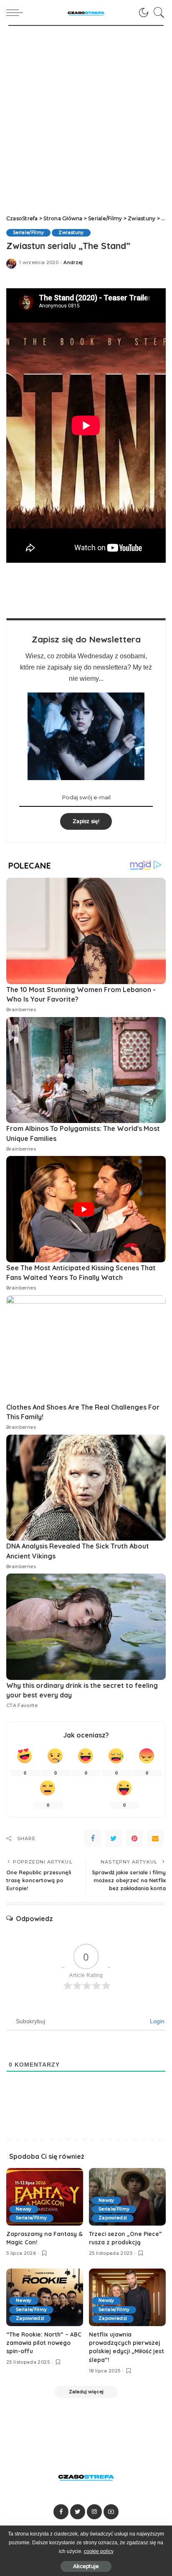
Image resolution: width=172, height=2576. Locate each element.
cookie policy (99, 2551)
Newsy (24, 2209)
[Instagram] (94, 2512)
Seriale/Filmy (28, 233)
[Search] (157, 13)
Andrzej (73, 263)
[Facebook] (93, 1838)
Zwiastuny (71, 233)
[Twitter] (114, 1838)
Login (156, 2021)
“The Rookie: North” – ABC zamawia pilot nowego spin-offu (44, 2343)
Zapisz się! (86, 821)
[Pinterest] (134, 1838)
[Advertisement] (86, 116)
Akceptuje (86, 2566)
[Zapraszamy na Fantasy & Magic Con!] (45, 2197)
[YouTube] (111, 2512)
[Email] (155, 1838)
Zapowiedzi (113, 2218)
